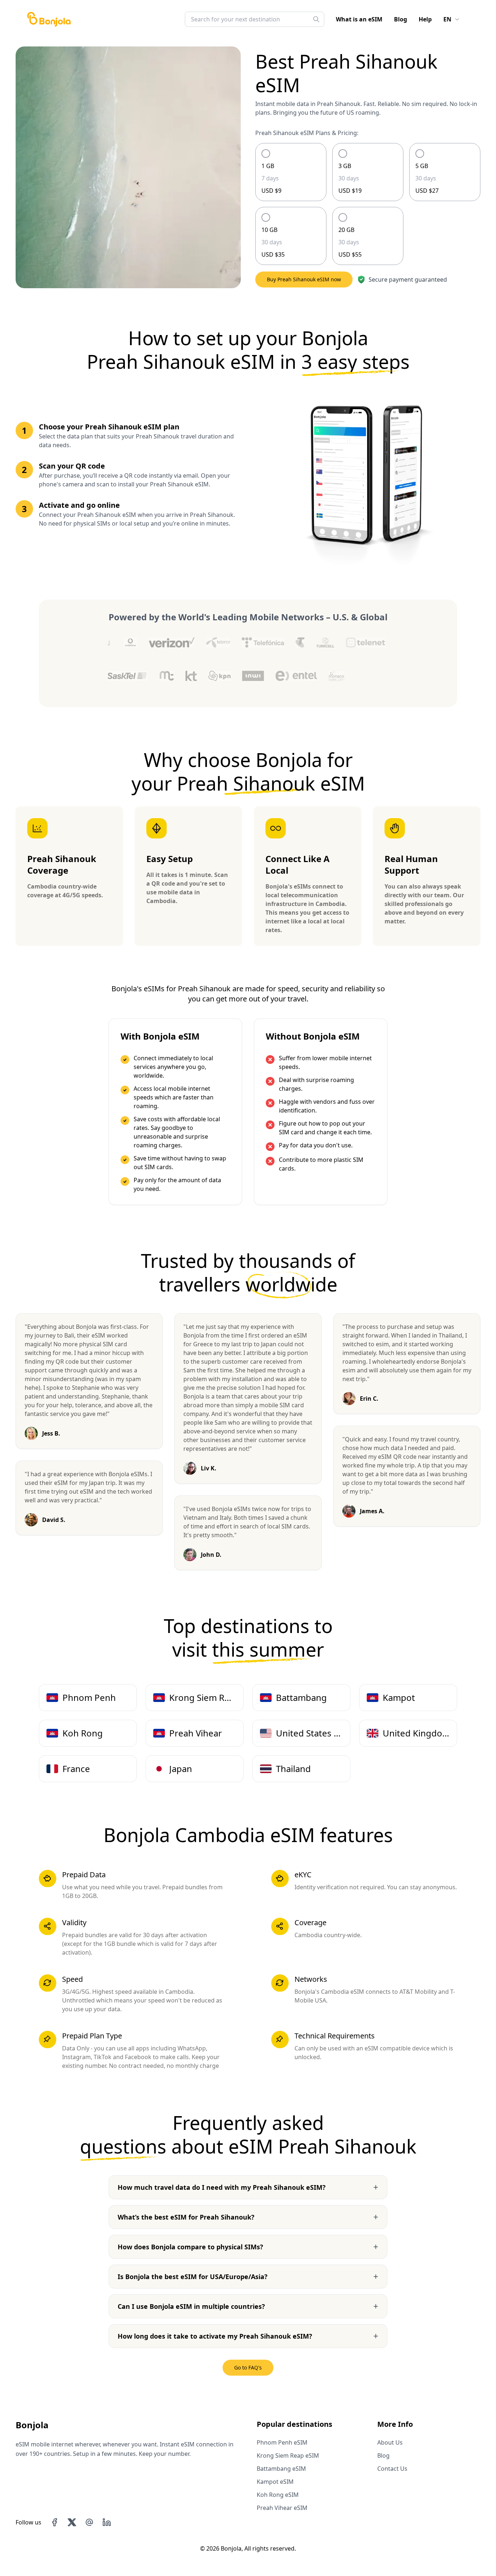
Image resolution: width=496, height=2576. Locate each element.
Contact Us (392, 2469)
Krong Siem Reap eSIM (288, 2455)
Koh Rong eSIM (278, 2495)
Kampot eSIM (275, 2482)
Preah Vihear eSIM (282, 2508)
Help (425, 19)
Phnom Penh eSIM (282, 2442)
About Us (390, 2442)
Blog (401, 19)
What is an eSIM (359, 19)
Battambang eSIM (281, 2469)
